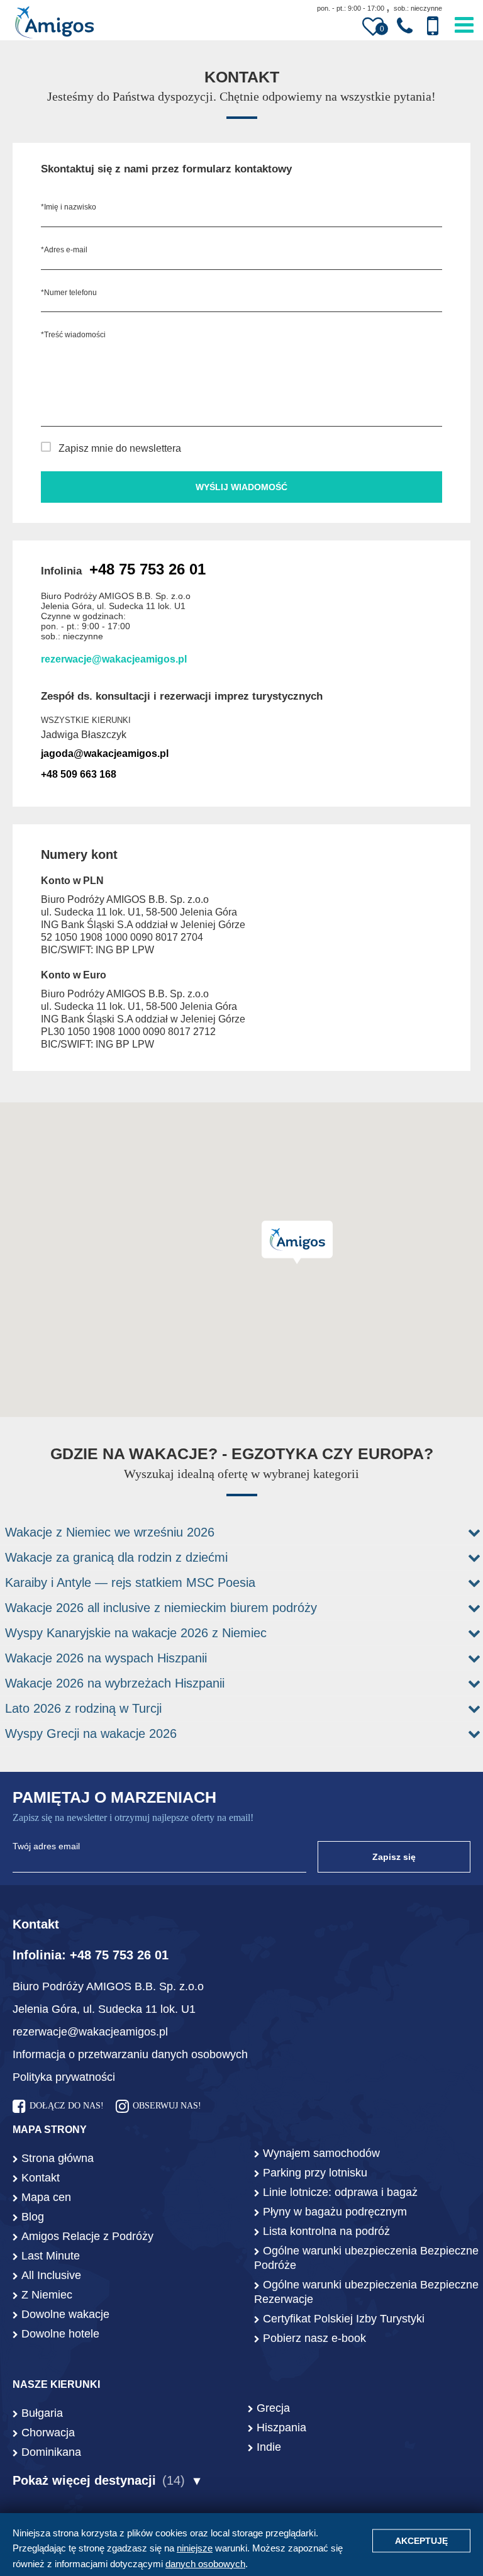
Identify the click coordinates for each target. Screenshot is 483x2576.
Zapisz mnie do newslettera (120, 448)
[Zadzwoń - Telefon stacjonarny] (405, 26)
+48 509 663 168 (79, 774)
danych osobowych (205, 2564)
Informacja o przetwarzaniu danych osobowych (130, 2054)
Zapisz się (394, 1857)
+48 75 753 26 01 (147, 569)
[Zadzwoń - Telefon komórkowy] (433, 26)
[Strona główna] (54, 24)
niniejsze (195, 2548)
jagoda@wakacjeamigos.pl (105, 753)
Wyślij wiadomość (241, 487)
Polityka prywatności (64, 2077)
